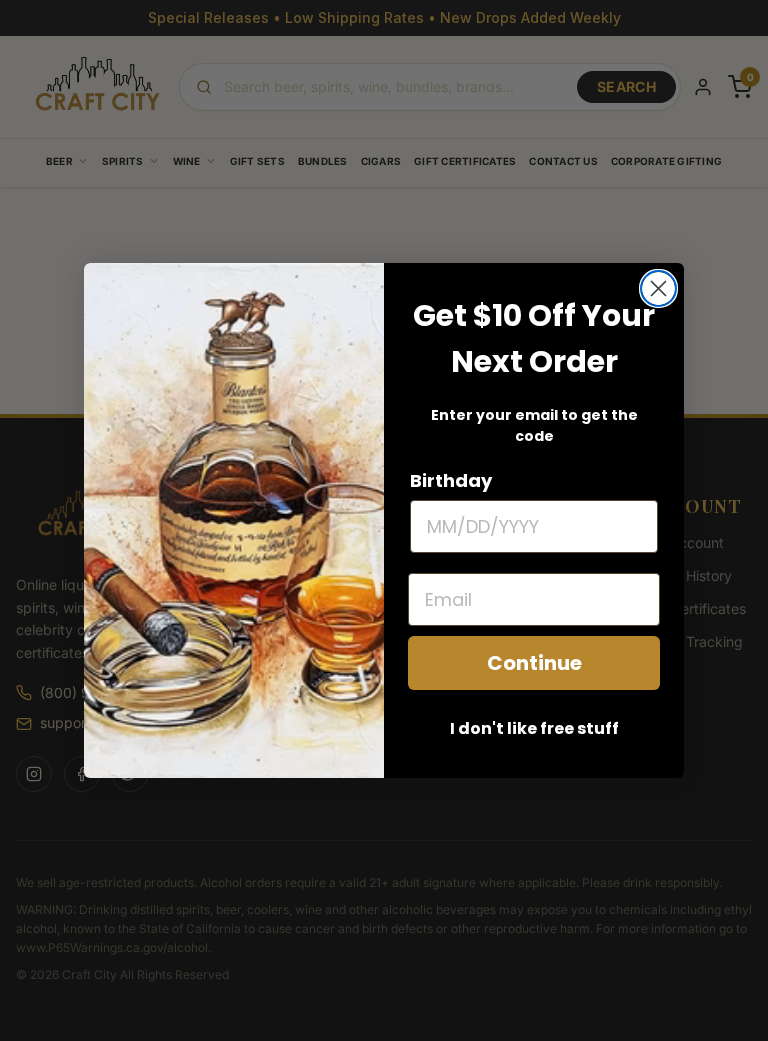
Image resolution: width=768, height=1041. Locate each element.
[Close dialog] (658, 288)
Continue (534, 663)
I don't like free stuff (534, 728)
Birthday (451, 480)
